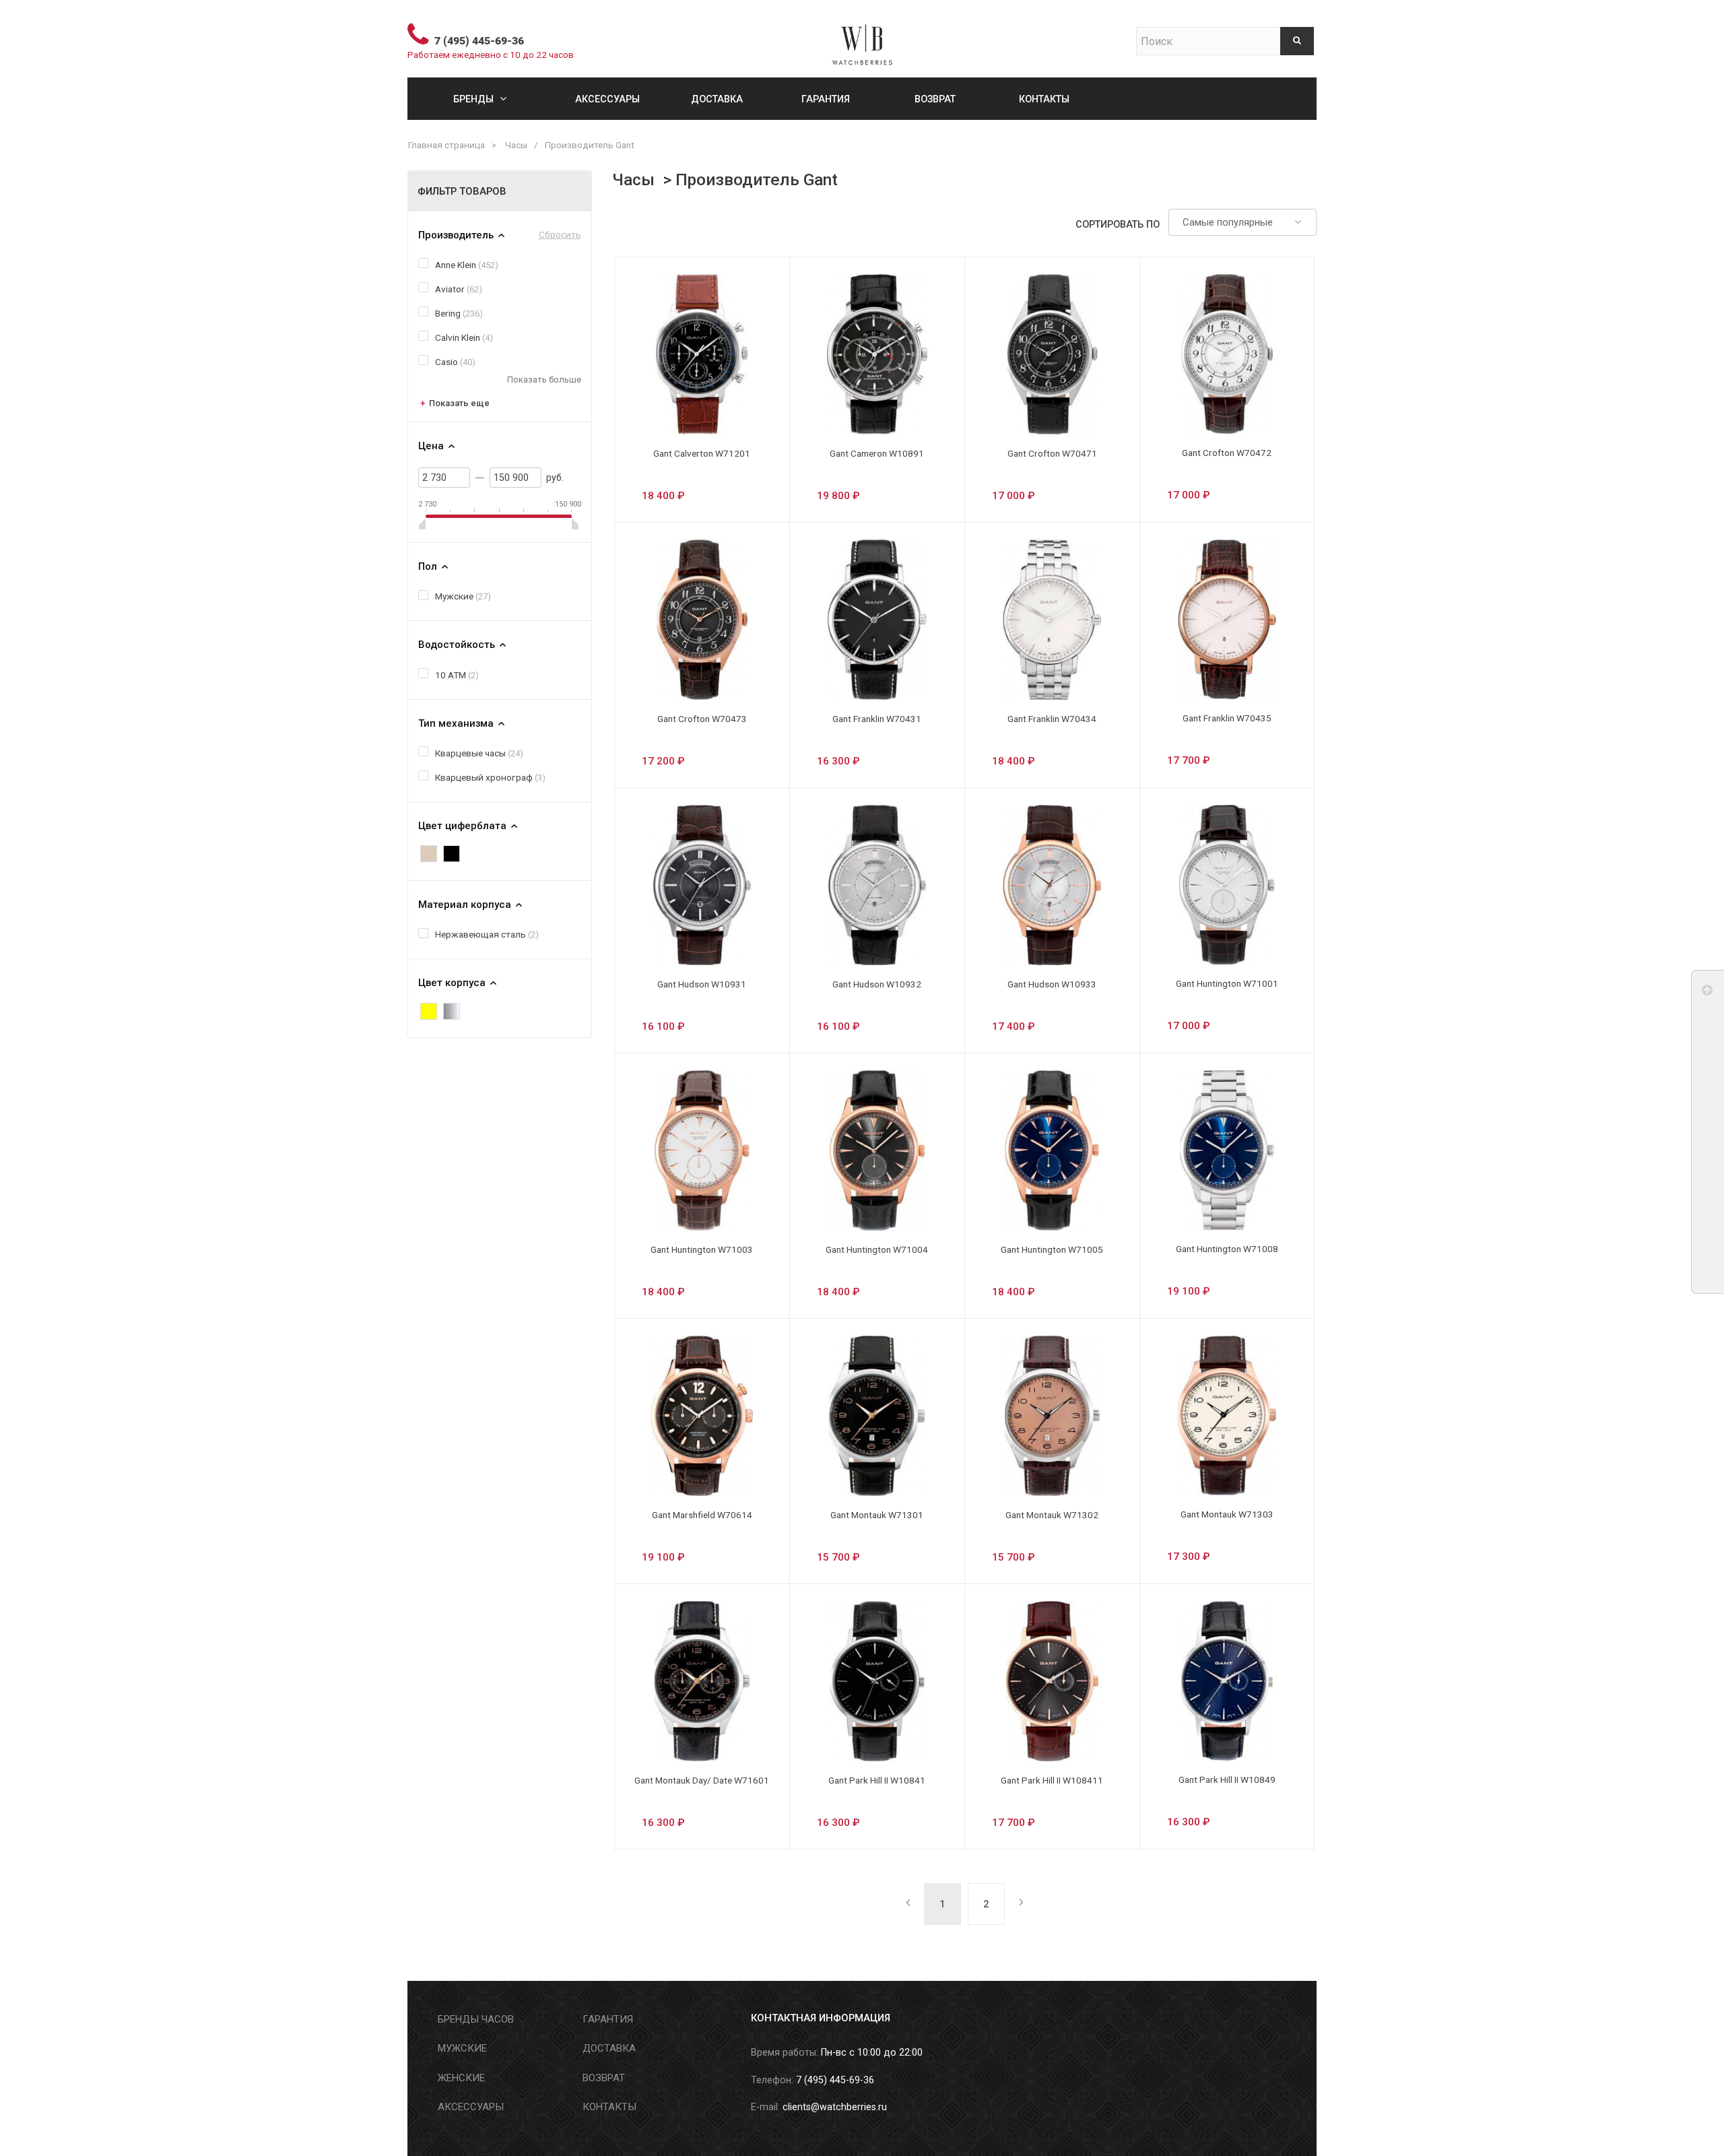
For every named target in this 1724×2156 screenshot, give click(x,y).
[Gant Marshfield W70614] (702, 1416)
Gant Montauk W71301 (877, 1515)
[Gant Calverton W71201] (702, 354)
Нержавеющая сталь (480, 934)
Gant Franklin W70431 (877, 719)
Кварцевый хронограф (484, 777)
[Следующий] (1019, 1904)
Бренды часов (476, 2019)
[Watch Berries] (862, 39)
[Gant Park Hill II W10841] (877, 1681)
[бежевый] (429, 854)
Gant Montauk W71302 (1052, 1515)
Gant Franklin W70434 (1052, 719)
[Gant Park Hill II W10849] (1227, 1681)
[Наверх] (1708, 993)
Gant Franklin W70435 (1227, 718)
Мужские (454, 596)
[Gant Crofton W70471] (1052, 354)
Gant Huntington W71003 (702, 1249)
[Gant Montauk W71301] (877, 1416)
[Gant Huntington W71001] (1227, 885)
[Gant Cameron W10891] (877, 354)
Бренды (473, 99)
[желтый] (429, 1011)
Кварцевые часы (470, 753)
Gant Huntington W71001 (1227, 983)
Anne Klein (456, 265)
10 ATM (451, 675)
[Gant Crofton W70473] (702, 620)
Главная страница (446, 145)
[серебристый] (452, 1011)
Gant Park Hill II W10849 (1227, 1779)
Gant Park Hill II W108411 (1052, 1780)
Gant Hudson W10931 (702, 984)
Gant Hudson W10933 (1052, 984)
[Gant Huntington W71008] (1227, 1150)
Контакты (1044, 99)
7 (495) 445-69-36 (479, 41)
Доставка (717, 99)
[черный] (452, 854)
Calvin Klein (458, 337)
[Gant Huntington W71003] (702, 1150)
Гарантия (826, 99)
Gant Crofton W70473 (702, 719)
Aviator (450, 289)
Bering (448, 313)
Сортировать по (1118, 224)
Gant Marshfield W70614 (702, 1515)
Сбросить (560, 234)
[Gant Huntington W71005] (1052, 1150)
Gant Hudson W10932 (877, 984)
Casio (446, 362)
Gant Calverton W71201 (702, 453)
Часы (516, 145)
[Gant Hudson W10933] (1052, 885)
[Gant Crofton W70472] (1227, 354)
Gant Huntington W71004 (877, 1249)
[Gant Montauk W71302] (1052, 1416)
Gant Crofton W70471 (1052, 453)
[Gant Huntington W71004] (877, 1150)
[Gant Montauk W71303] (1227, 1415)
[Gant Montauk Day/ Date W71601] (702, 1681)
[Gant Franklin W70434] (1052, 620)
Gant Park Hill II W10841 (877, 1780)
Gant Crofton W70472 (1227, 453)
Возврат (935, 99)
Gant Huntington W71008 (1227, 1249)
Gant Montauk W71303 (1227, 1514)
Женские (461, 2078)
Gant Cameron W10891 (877, 453)
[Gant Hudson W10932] (877, 885)
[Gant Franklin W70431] (877, 620)
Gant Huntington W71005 (1052, 1249)
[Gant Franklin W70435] (1227, 619)
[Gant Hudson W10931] (702, 885)
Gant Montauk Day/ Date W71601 (702, 1780)
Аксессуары (607, 99)
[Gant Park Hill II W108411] (1052, 1681)
